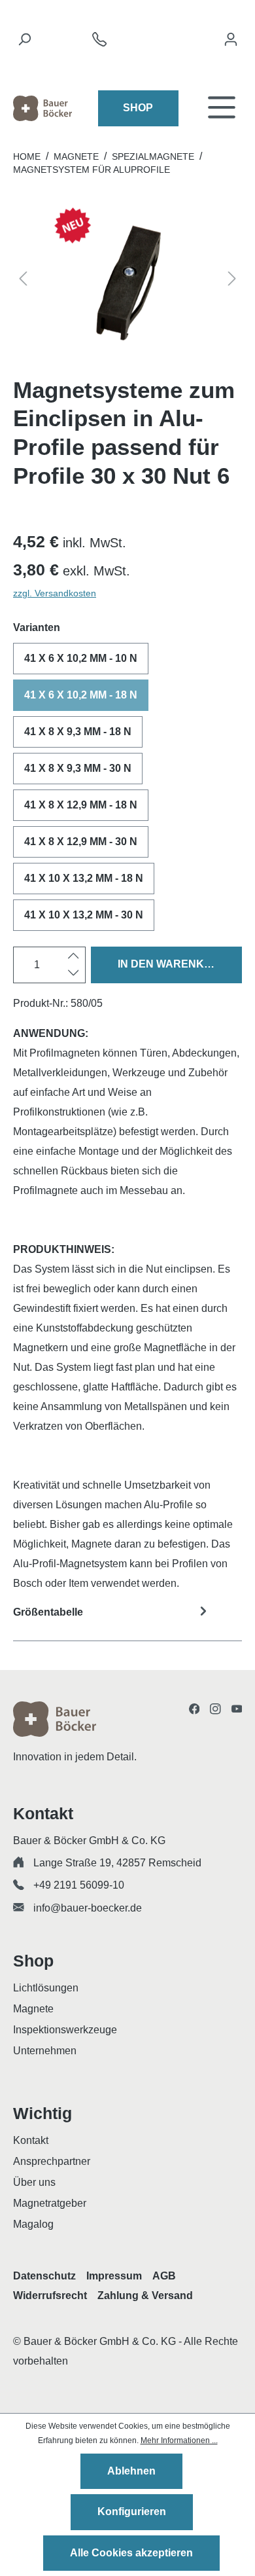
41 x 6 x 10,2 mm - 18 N (81, 695)
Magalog (33, 2224)
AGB (164, 2276)
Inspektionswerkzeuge (65, 2030)
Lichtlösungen (46, 1988)
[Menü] (222, 108)
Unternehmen (45, 2051)
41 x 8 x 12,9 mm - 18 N (81, 805)
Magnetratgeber (50, 2203)
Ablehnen (131, 2471)
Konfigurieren (132, 2512)
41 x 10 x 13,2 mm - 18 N (84, 878)
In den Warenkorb (173, 964)
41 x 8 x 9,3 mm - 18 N (78, 732)
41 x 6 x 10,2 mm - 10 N (81, 658)
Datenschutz (44, 2276)
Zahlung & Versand (145, 2295)
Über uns (34, 2182)
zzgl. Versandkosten (55, 593)
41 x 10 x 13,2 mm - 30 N (84, 915)
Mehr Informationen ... (179, 2440)
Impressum (114, 2276)
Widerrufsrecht (50, 2295)
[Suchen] (24, 43)
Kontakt (31, 2140)
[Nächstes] (232, 281)
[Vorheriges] (23, 281)
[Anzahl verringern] (74, 973)
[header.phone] (99, 43)
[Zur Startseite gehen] (42, 108)
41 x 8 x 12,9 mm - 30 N (81, 842)
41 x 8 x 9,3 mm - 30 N (78, 768)
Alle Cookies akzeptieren (131, 2553)
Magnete (33, 2009)
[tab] (127, 1621)
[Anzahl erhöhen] (74, 956)
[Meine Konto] (231, 43)
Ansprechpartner (52, 2161)
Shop (138, 108)
